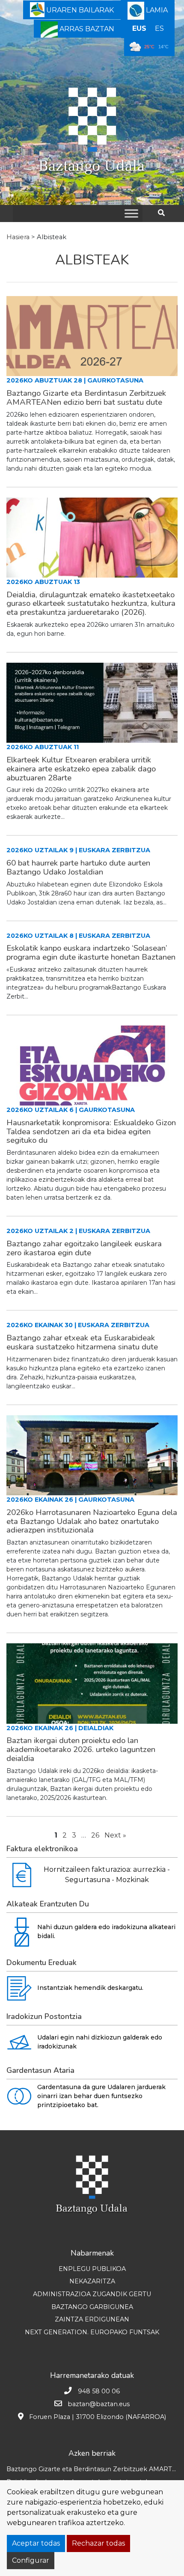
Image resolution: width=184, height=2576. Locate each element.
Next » (115, 1835)
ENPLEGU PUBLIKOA (92, 2269)
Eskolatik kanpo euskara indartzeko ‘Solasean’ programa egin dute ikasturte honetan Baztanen (91, 953)
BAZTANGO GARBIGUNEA (92, 2307)
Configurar (31, 2560)
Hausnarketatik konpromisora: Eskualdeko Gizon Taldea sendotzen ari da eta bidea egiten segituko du (91, 1132)
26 (95, 1835)
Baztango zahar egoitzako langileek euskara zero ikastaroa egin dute (84, 1248)
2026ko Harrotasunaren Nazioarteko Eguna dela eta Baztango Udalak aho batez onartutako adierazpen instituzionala (92, 1521)
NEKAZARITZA (92, 2281)
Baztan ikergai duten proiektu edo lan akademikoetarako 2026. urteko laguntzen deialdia (81, 1749)
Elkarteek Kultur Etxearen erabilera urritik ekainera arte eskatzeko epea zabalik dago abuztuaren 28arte (81, 769)
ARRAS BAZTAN (86, 29)
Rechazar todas (98, 2543)
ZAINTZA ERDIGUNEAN (92, 2319)
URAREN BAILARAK (79, 10)
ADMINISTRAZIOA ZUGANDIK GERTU (92, 2294)
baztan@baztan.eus (99, 2404)
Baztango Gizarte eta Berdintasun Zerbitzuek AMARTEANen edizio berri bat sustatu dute (86, 398)
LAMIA (156, 10)
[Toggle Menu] (131, 213)
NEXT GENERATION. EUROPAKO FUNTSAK (92, 2332)
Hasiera (18, 237)
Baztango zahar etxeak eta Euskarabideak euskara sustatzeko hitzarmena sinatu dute (82, 1342)
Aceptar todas (36, 2543)
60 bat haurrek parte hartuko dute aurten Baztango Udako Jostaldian (78, 867)
